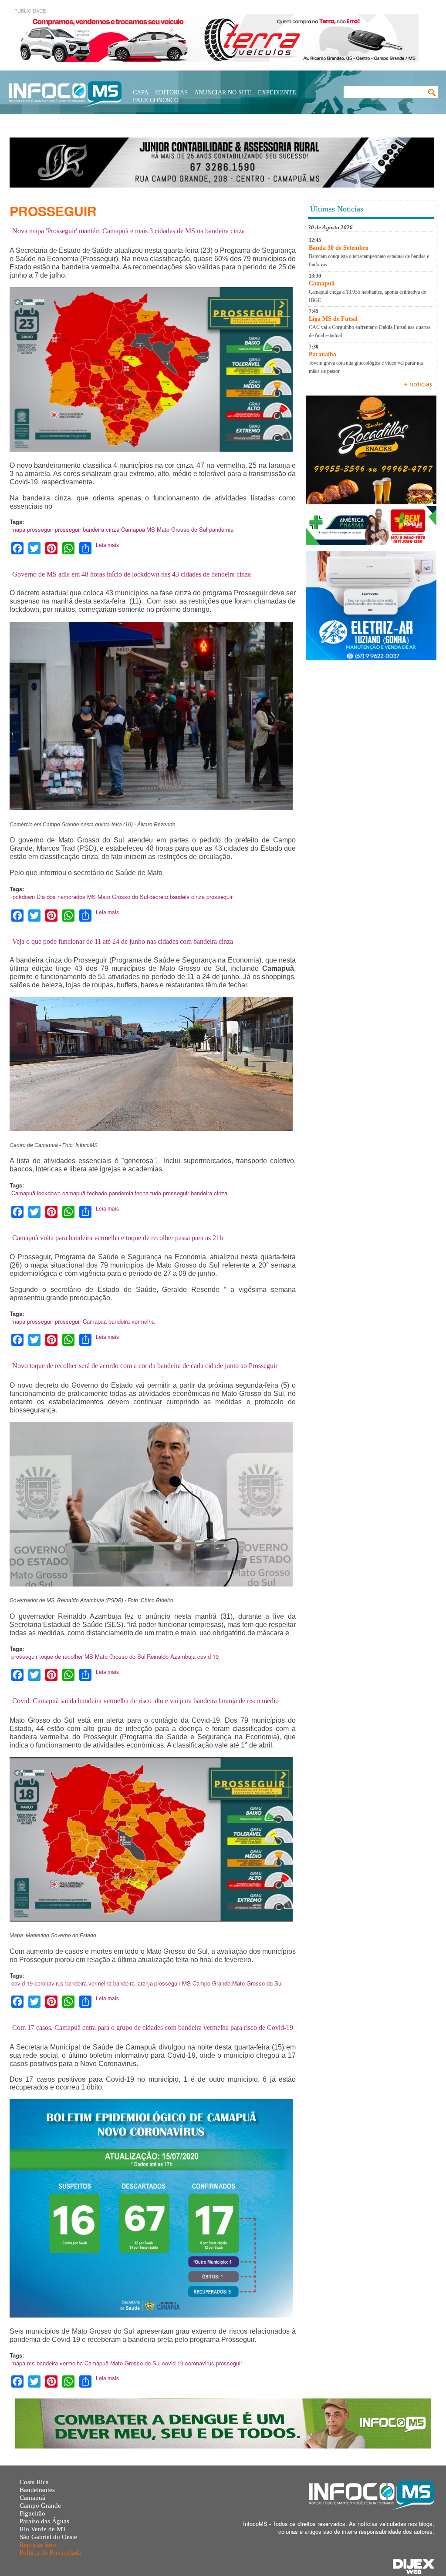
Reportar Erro (38, 2545)
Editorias (171, 92)
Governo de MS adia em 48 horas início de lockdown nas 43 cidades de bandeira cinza (132, 574)
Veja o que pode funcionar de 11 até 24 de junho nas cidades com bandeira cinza (123, 941)
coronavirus (49, 1983)
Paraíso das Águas (44, 2521)
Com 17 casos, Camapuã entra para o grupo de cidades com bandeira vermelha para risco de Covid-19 (153, 2028)
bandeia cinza (187, 897)
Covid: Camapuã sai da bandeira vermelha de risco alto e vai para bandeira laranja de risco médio (145, 1701)
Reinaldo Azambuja (171, 1656)
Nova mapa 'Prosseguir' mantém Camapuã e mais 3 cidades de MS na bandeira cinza (128, 231)
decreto (159, 897)
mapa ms (23, 2363)
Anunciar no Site (223, 92)
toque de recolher (61, 1656)
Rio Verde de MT (43, 2529)
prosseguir (68, 529)
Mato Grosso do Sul (182, 529)
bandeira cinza (101, 529)
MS (151, 529)
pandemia (221, 529)
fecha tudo (148, 1193)
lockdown (23, 897)
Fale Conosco (156, 100)
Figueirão (32, 2513)
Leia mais (107, 545)
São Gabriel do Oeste (48, 2537)
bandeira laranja (133, 1983)
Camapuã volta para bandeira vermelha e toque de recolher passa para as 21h (118, 1238)
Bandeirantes (37, 2490)
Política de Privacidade (51, 2553)
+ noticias (418, 385)
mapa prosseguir (32, 529)
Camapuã (133, 529)
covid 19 (208, 1656)
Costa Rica (34, 2482)
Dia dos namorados (61, 897)
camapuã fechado (85, 1193)
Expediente (277, 92)
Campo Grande (211, 1983)
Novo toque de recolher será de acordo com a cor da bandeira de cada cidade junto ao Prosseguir (145, 1366)
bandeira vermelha (132, 1321)
